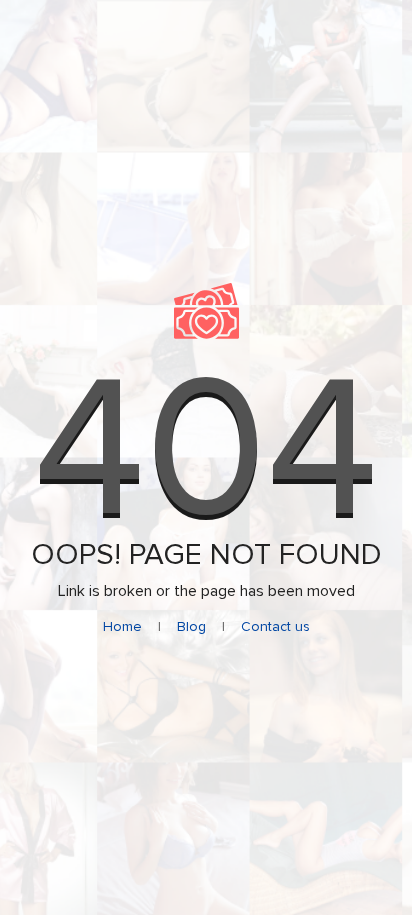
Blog (191, 626)
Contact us (275, 626)
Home (122, 626)
